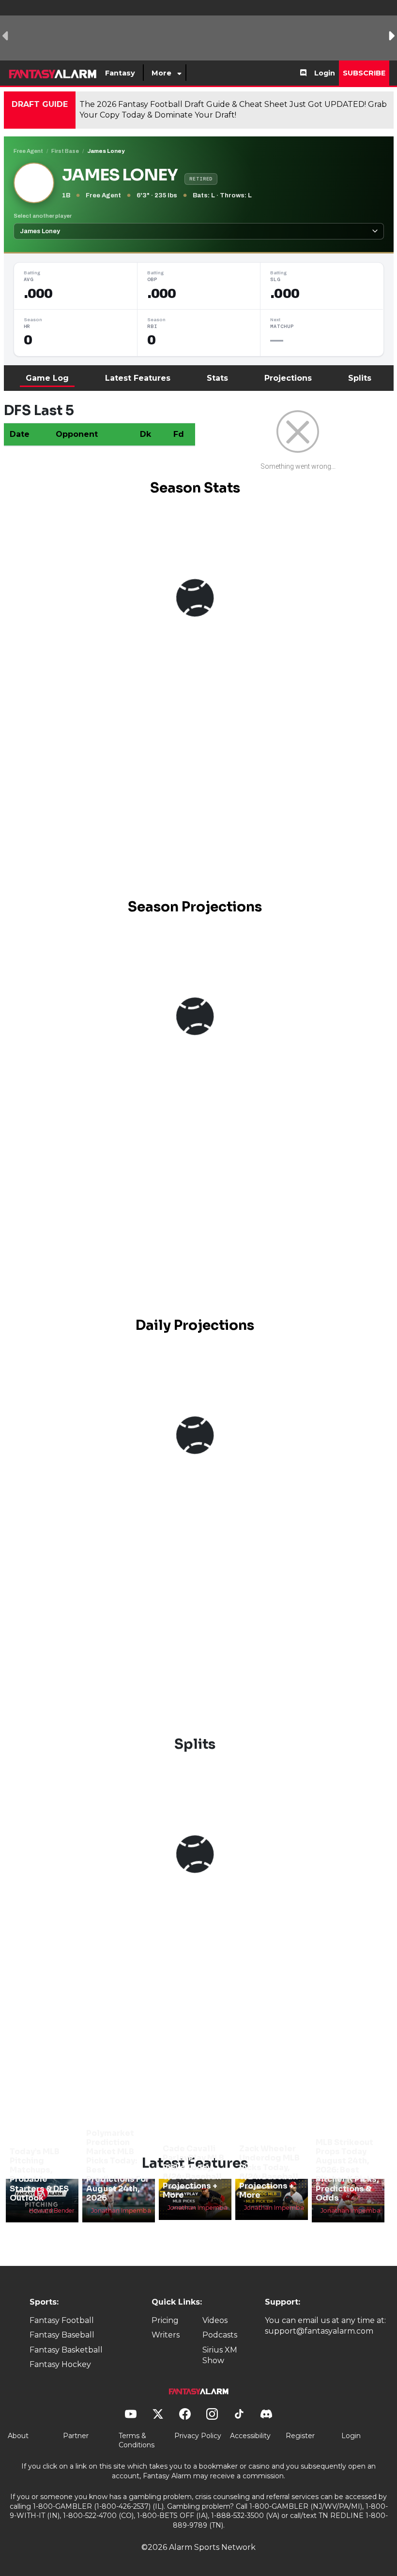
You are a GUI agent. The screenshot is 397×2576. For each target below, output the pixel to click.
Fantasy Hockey (60, 2364)
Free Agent (28, 151)
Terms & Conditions (137, 2441)
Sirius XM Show (220, 2355)
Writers (166, 2335)
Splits (360, 378)
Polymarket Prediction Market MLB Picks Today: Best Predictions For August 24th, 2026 (118, 2166)
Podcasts (220, 2335)
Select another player (43, 216)
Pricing (165, 2320)
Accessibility (250, 2436)
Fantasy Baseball (62, 2335)
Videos (215, 2320)
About (18, 2436)
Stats (217, 378)
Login (325, 73)
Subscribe (364, 73)
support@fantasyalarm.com (319, 2331)
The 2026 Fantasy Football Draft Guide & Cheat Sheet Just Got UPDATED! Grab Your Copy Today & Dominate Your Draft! (233, 110)
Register (300, 2436)
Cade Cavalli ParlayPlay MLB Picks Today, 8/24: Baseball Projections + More (193, 2172)
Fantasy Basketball (66, 2350)
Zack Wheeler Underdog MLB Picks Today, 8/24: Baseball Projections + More (269, 2172)
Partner (76, 2436)
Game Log (47, 378)
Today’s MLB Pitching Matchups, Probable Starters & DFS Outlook (39, 2175)
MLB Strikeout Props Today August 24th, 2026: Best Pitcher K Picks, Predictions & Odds (347, 2170)
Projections (288, 378)
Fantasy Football (62, 2320)
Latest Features (138, 378)
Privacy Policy (198, 2436)
